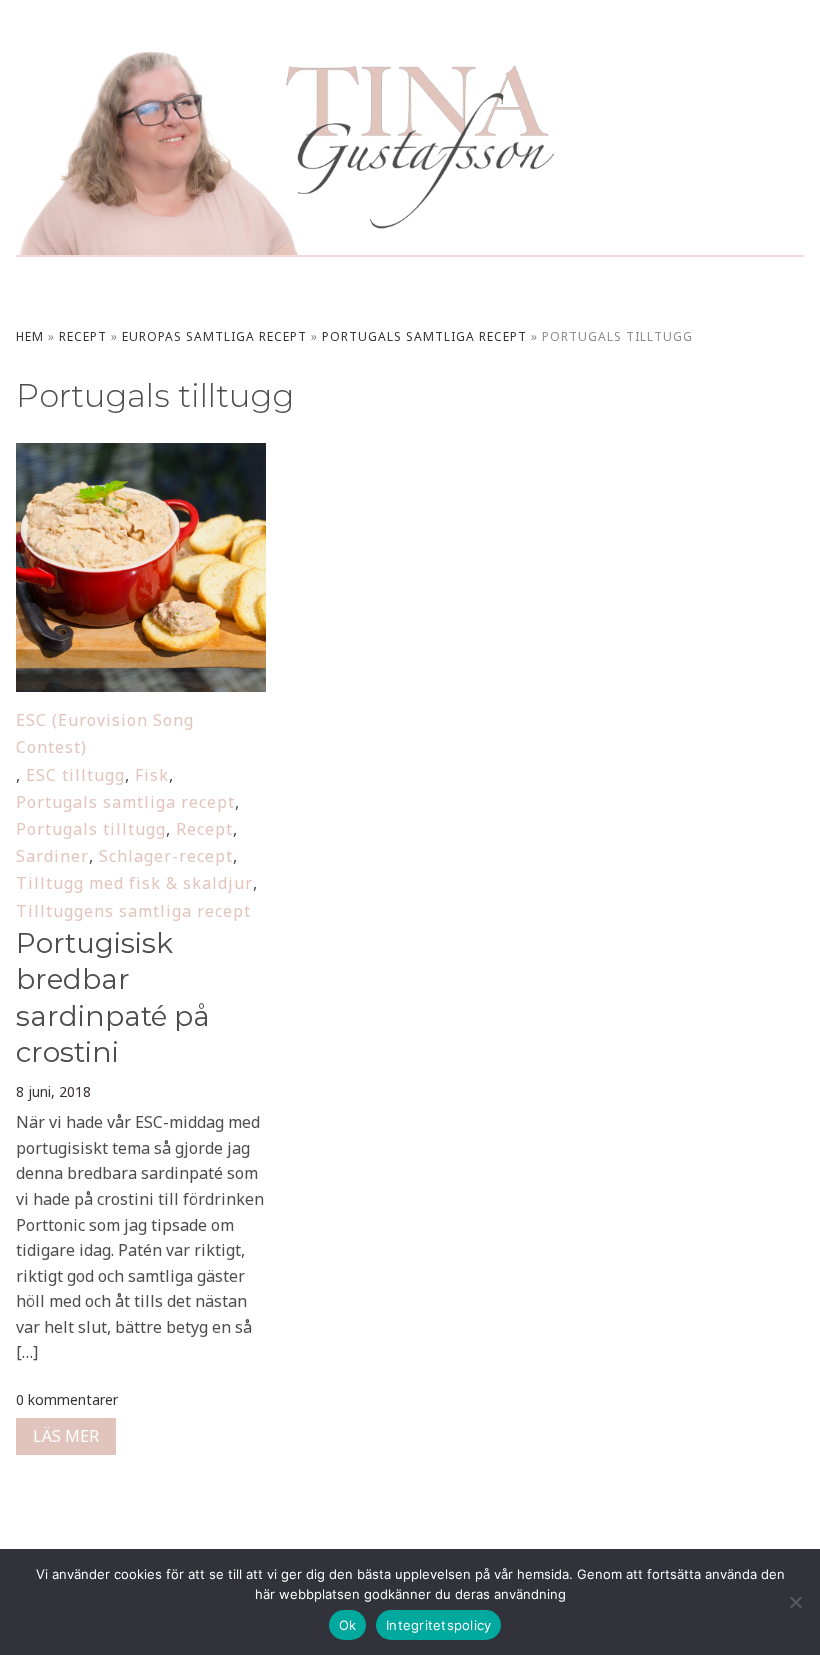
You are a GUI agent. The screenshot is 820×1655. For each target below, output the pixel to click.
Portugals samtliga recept (424, 336)
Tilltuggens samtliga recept (133, 911)
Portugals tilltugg (91, 829)
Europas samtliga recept (214, 336)
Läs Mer (66, 1436)
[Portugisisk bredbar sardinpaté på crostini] (140, 456)
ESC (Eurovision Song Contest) (105, 733)
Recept (83, 336)
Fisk (152, 775)
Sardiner (52, 856)
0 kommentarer (67, 1399)
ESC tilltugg (75, 775)
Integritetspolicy (438, 1625)
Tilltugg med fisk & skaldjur (134, 883)
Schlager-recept (166, 856)
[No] (795, 1602)
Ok (348, 1625)
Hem (30, 336)
